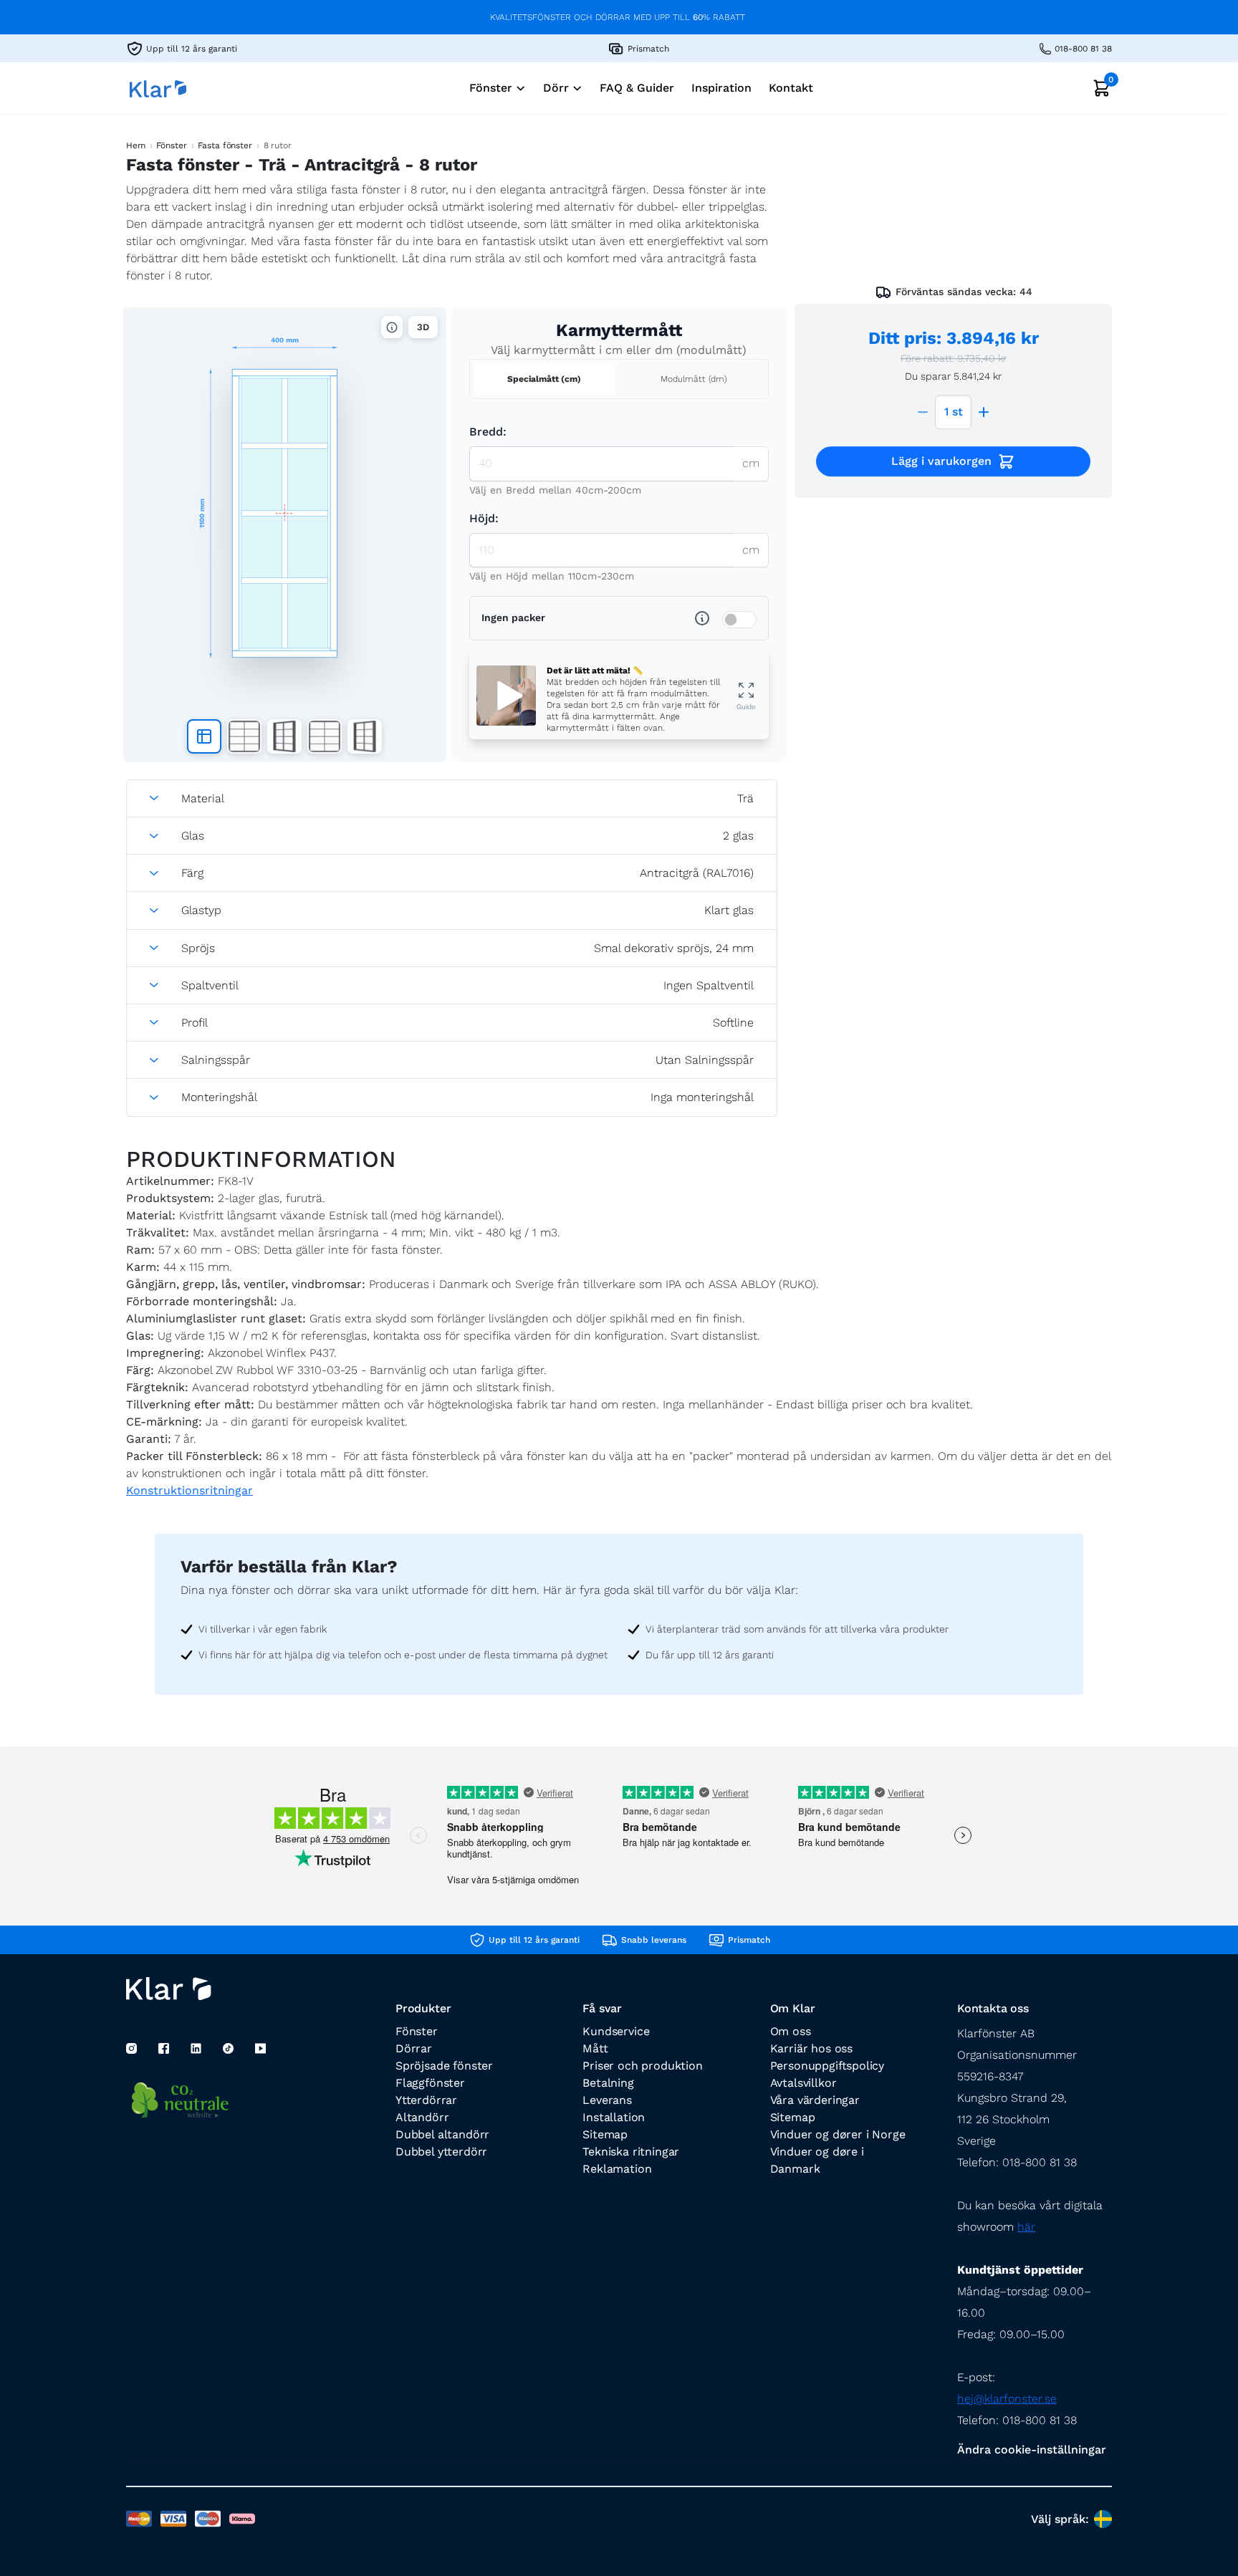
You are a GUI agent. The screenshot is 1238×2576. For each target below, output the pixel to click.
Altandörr (422, 2117)
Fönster (171, 145)
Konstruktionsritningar (189, 1490)
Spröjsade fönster (444, 2066)
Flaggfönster (430, 2083)
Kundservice (616, 2031)
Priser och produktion (642, 2066)
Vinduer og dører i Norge (838, 2134)
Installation (614, 2117)
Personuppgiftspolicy (827, 2066)
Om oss (791, 2031)
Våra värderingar (815, 2100)
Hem (136, 145)
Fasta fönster (225, 145)
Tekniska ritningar (631, 2152)
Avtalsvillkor (803, 2083)
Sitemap (605, 2134)
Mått (595, 2048)
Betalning (608, 2083)
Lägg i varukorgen (941, 461)
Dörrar (414, 2048)
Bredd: (488, 432)
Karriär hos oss (811, 2048)
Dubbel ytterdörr (441, 2152)
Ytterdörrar (426, 2100)
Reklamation (617, 2169)
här (1026, 2227)
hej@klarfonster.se (1007, 2399)
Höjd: (484, 518)
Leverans (607, 2100)
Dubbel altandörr (442, 2134)
